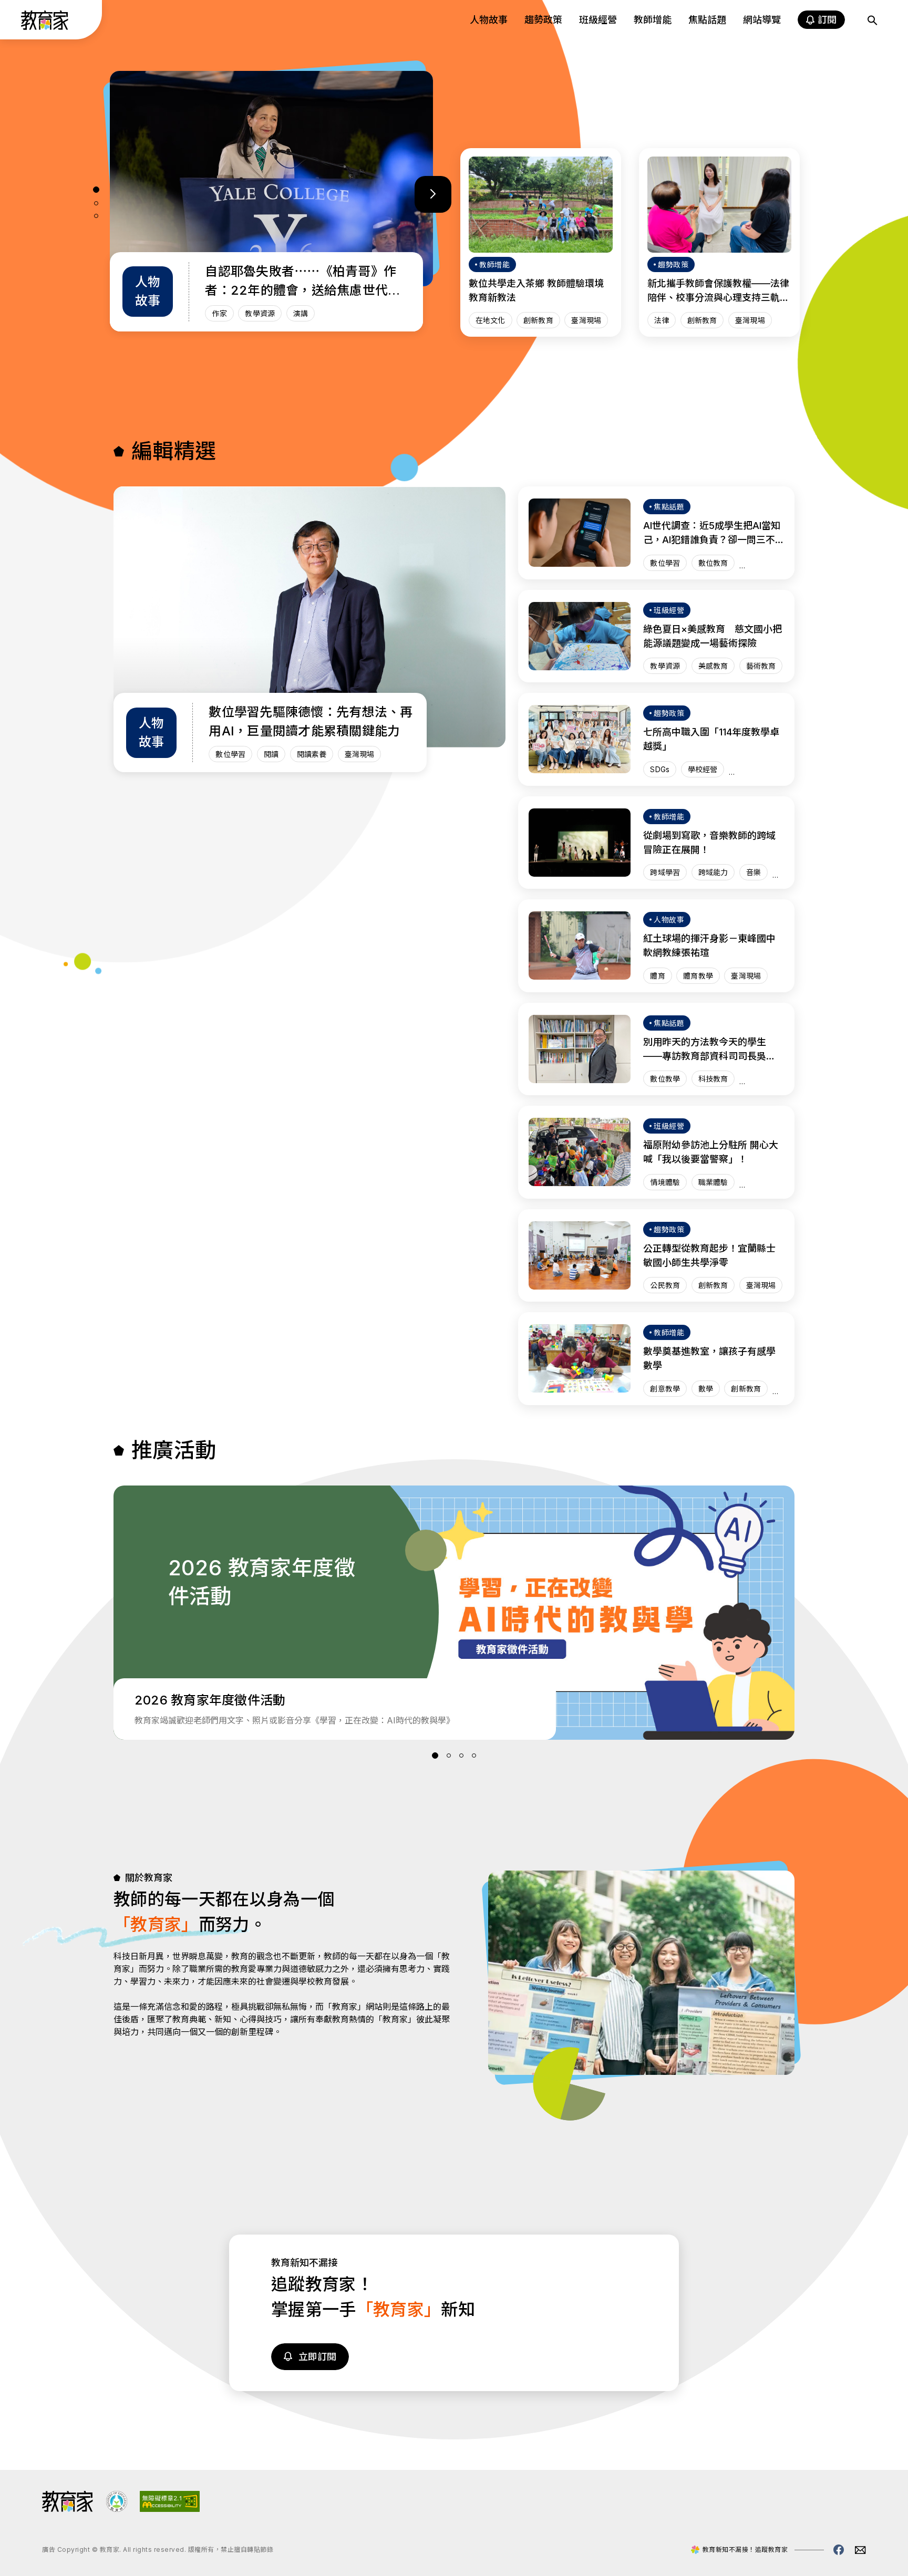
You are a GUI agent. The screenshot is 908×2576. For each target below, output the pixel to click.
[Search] (872, 20)
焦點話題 (707, 20)
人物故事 (489, 20)
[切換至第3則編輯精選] (96, 216)
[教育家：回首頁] (45, 27)
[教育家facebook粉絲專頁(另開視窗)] (839, 2550)
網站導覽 (762, 20)
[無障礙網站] (170, 2509)
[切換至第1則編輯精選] (96, 190)
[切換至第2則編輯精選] (96, 203)
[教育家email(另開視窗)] (860, 2550)
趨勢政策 (543, 20)
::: (18, 22)
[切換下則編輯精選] (433, 194)
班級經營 (598, 20)
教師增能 (653, 20)
